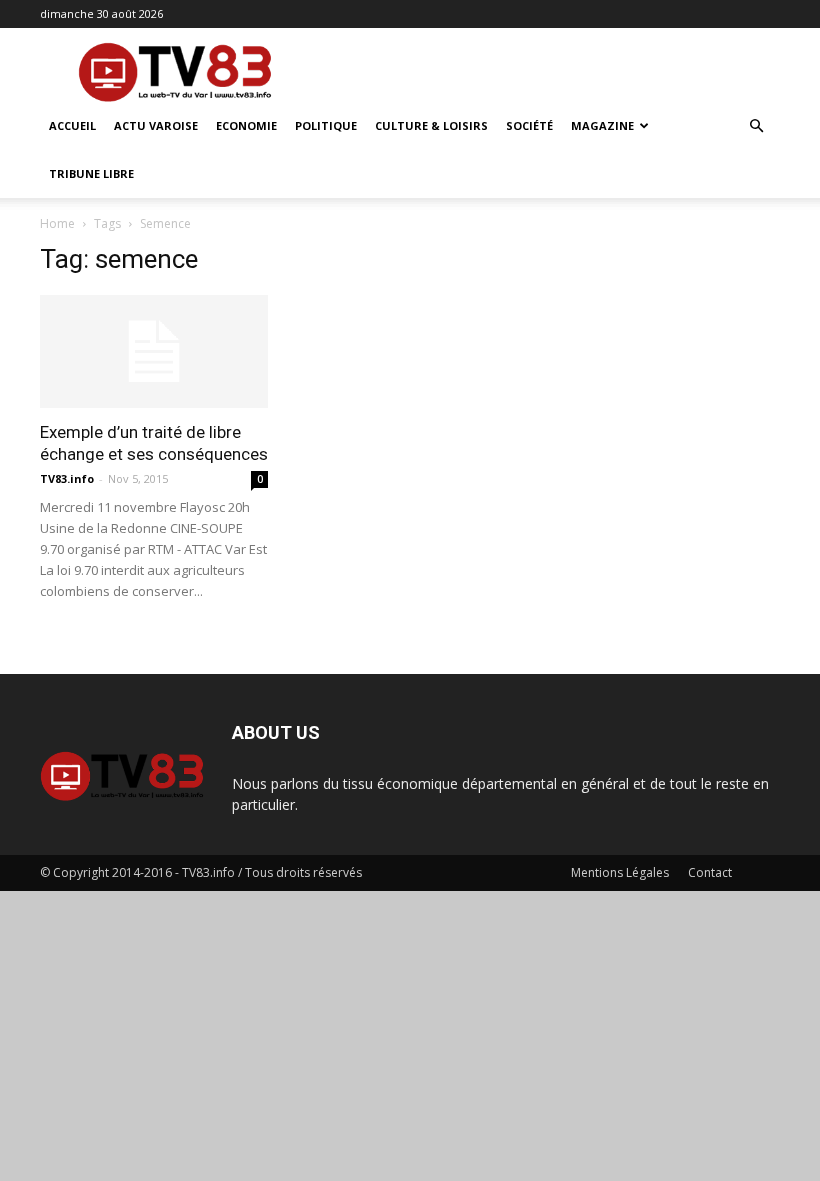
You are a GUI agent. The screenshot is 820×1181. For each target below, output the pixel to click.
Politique (326, 125)
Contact (710, 872)
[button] (756, 126)
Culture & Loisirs (431, 125)
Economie (246, 125)
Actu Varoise (156, 125)
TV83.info (67, 478)
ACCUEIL (72, 125)
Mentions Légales (620, 872)
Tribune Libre (91, 173)
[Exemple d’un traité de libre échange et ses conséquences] (154, 351)
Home (57, 223)
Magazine (602, 125)
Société (529, 125)
